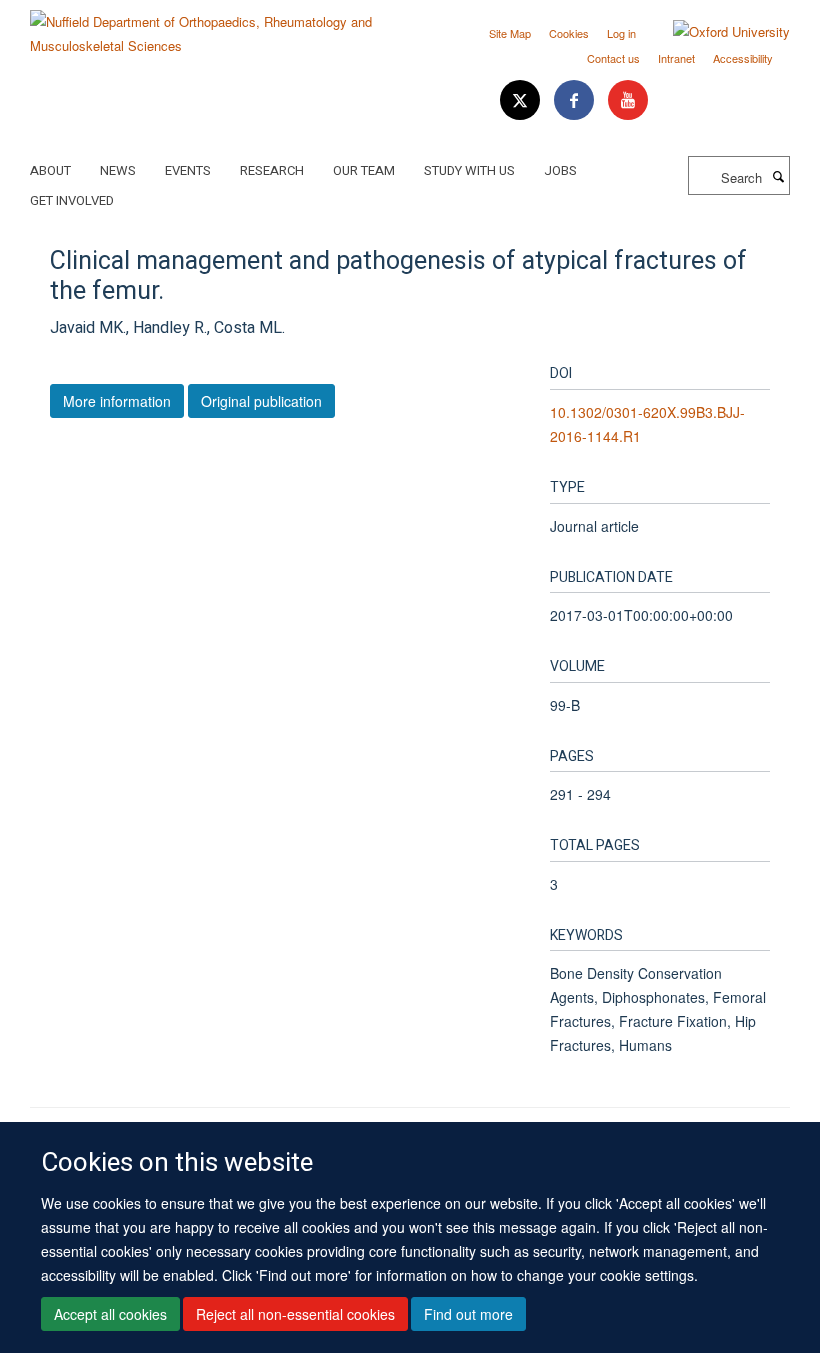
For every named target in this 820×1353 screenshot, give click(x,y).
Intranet (676, 58)
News (118, 170)
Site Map (510, 33)
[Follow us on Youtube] (628, 100)
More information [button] (117, 401)
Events (188, 170)
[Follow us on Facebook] (576, 100)
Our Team (364, 170)
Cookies (569, 33)
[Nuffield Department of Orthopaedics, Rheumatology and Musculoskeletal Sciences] (212, 26)
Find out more (468, 1314)
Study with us (469, 170)
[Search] (778, 176)
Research (272, 170)
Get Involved (72, 200)
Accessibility (743, 58)
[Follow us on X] (522, 100)
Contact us (613, 58)
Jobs (560, 170)
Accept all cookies (110, 1314)
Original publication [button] (261, 401)
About (50, 170)
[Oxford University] (716, 32)
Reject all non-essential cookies (295, 1314)
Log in (621, 33)
